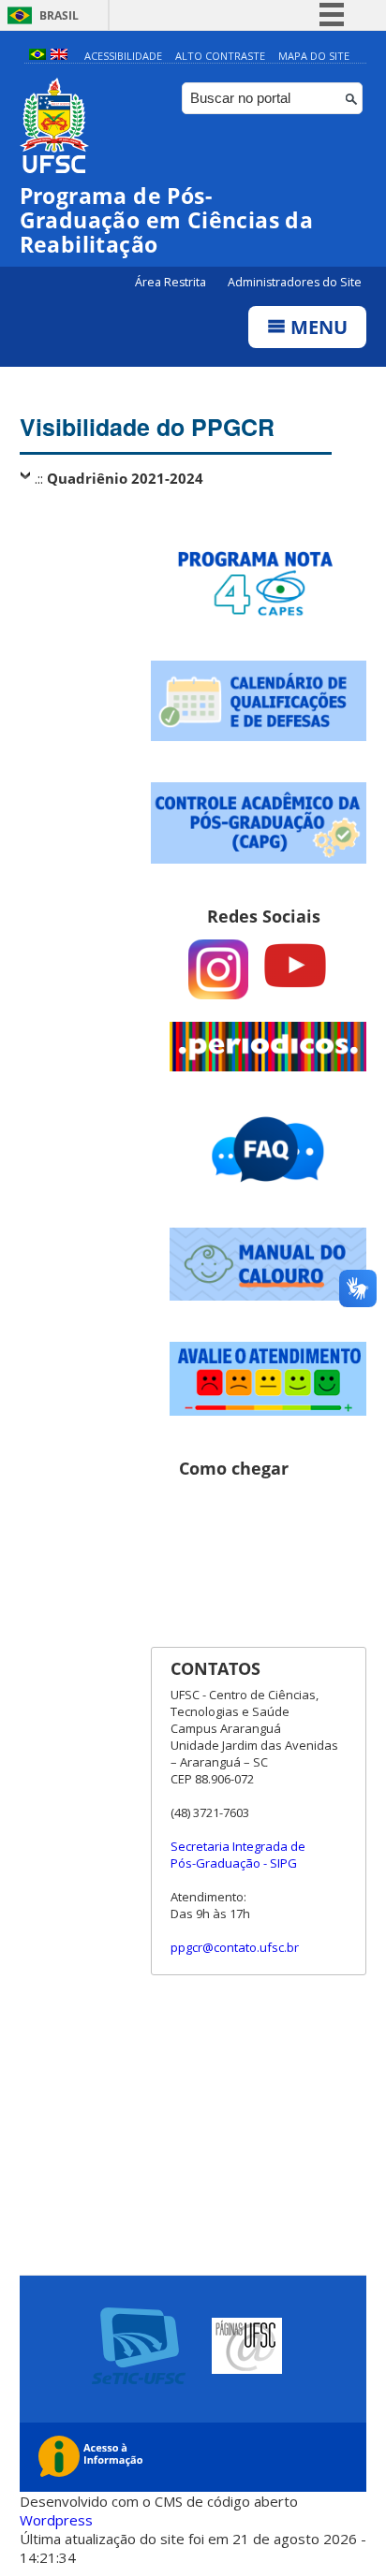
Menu (317, 327)
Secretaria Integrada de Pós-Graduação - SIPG (238, 1855)
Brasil (59, 15)
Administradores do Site (295, 282)
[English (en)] (59, 56)
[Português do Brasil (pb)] (37, 56)
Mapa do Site (314, 56)
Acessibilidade (123, 56)
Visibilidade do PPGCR (147, 427)
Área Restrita (172, 282)
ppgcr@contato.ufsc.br (235, 1947)
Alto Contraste (220, 56)
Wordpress (56, 2520)
